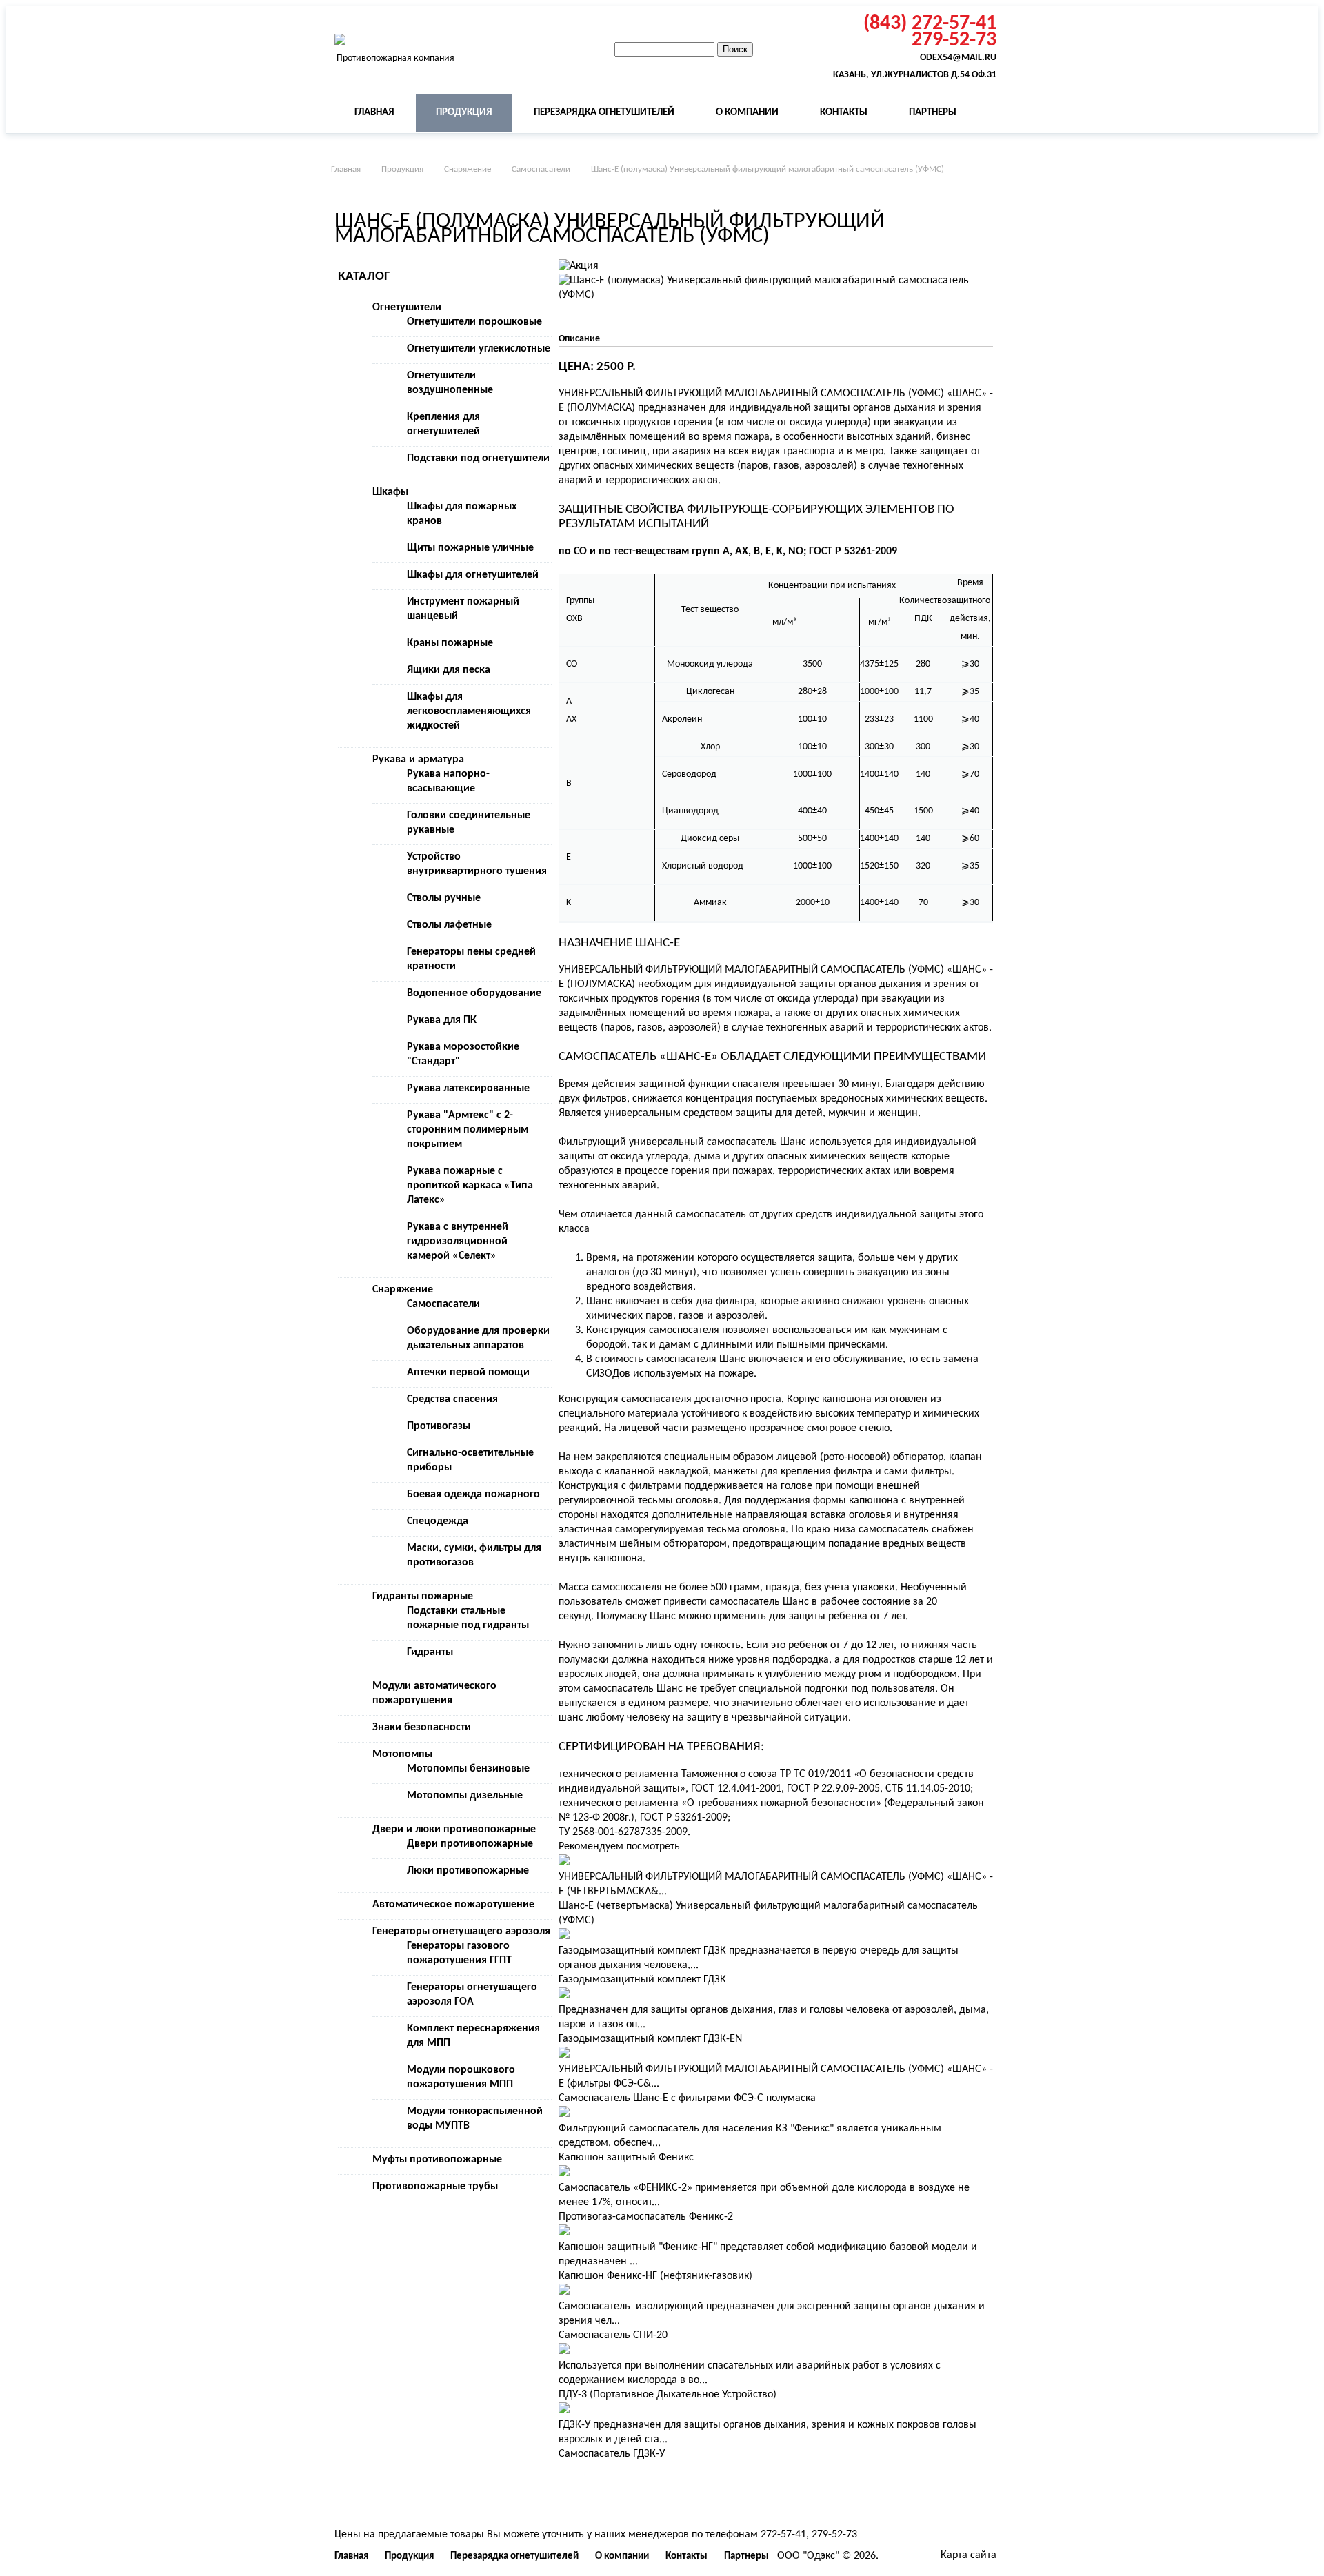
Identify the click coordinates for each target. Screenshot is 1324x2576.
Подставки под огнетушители (478, 458)
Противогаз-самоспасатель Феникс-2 (646, 2217)
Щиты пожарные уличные (470, 548)
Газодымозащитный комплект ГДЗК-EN (650, 2039)
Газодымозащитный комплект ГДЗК (642, 1980)
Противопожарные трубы (435, 2187)
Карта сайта (969, 2555)
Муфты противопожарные (437, 2160)
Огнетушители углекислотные (479, 349)
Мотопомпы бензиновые (468, 1769)
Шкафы (390, 492)
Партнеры (933, 113)
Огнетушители (407, 307)
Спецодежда (438, 1521)
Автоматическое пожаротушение (453, 1905)
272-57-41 (783, 2535)
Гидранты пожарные (423, 1596)
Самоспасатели (541, 169)
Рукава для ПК (442, 1020)
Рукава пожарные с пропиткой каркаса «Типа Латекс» (470, 1186)
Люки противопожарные (468, 1871)
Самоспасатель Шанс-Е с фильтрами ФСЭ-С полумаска (687, 2098)
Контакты (844, 113)
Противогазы (439, 1426)
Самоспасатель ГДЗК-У (612, 2454)
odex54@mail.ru (958, 58)
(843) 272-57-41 (930, 24)
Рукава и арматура (418, 760)
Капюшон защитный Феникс (626, 2158)
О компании (747, 113)
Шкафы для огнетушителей (473, 575)
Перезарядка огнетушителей (604, 113)
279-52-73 (954, 41)
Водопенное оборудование (474, 993)
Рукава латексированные (468, 1088)
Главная (374, 113)
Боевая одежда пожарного (473, 1494)
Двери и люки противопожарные (454, 1829)
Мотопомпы (402, 1754)
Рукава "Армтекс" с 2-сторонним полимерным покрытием (468, 1130)
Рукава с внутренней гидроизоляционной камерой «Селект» (458, 1241)
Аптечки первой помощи (468, 1372)
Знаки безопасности (422, 1727)
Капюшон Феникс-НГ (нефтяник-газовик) (655, 2276)
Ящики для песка (449, 670)
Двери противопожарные (470, 1844)
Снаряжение (468, 169)
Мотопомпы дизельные (465, 1796)
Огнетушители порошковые (474, 322)
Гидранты (430, 1652)
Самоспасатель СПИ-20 (613, 2335)
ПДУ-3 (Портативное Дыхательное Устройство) (668, 2395)
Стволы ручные (444, 898)
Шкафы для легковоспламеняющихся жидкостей (469, 711)
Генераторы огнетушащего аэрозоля (461, 1931)
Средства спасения (452, 1399)
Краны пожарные (450, 643)
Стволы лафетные (449, 925)
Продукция (464, 113)
